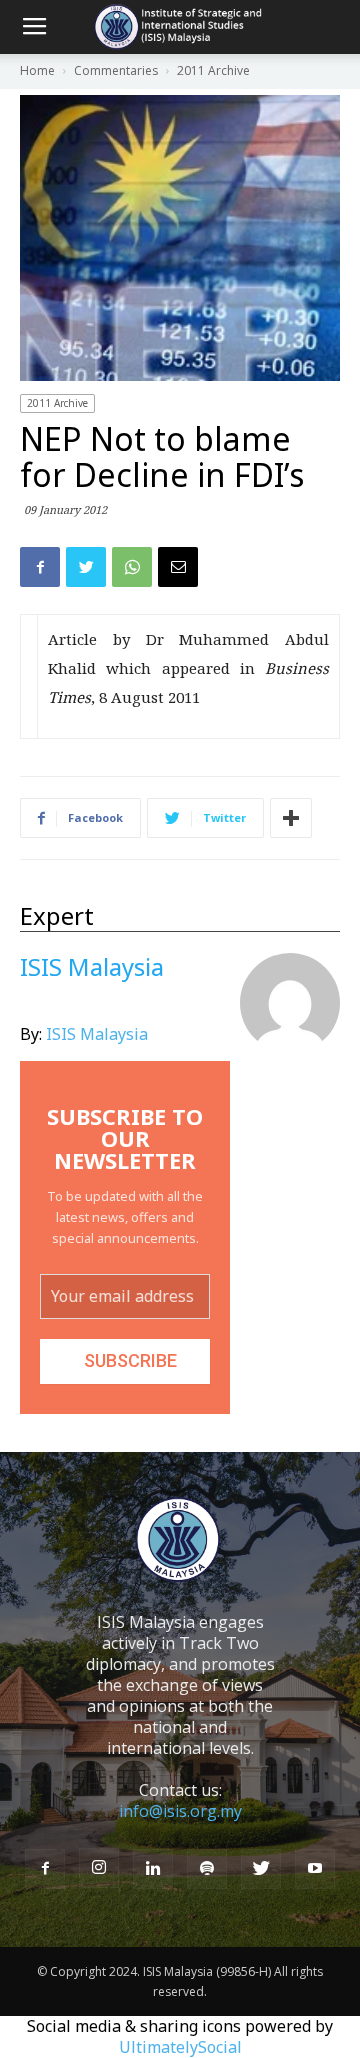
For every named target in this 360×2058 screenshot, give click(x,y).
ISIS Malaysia (97, 1034)
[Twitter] (261, 1869)
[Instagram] (99, 1868)
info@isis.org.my (180, 1811)
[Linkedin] (153, 1869)
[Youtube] (315, 1869)
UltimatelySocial (180, 2047)
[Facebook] (45, 1869)
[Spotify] (207, 1869)
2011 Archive (57, 403)
